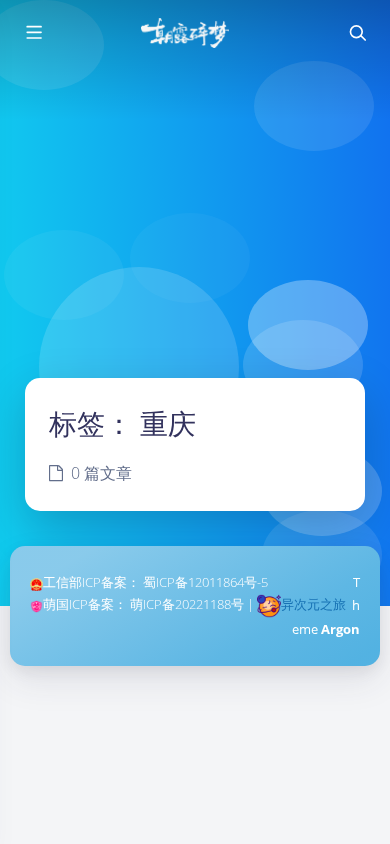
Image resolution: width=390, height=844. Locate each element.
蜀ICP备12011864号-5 (205, 582)
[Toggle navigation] (357, 33)
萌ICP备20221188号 (187, 604)
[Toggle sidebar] (33, 33)
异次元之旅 (313, 604)
